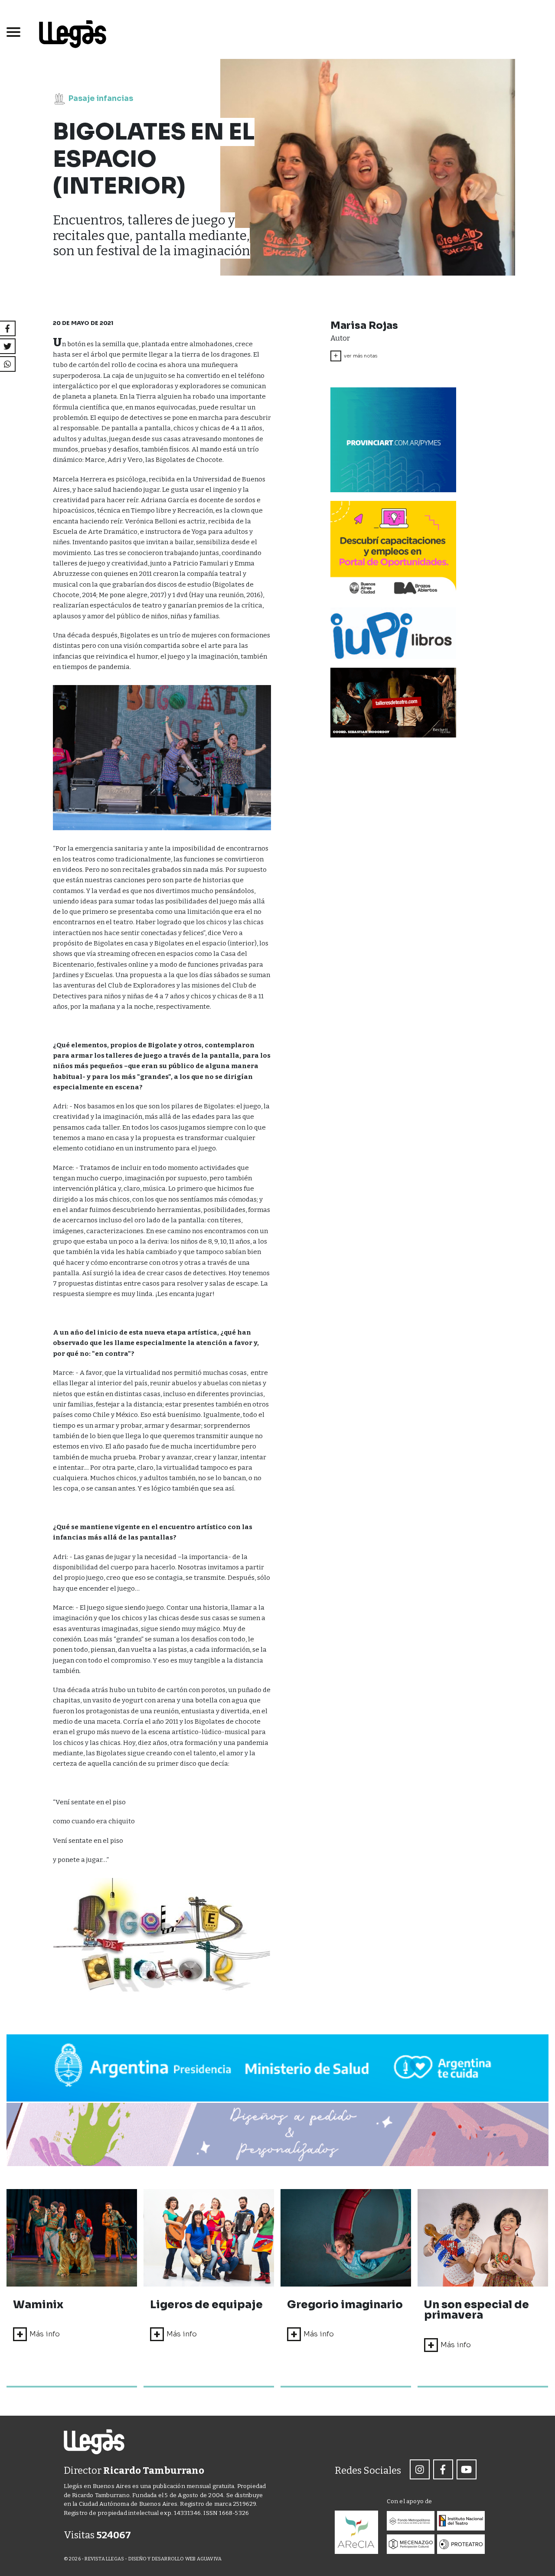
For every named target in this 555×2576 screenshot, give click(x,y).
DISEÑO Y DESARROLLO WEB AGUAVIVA (175, 2559)
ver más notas (355, 356)
